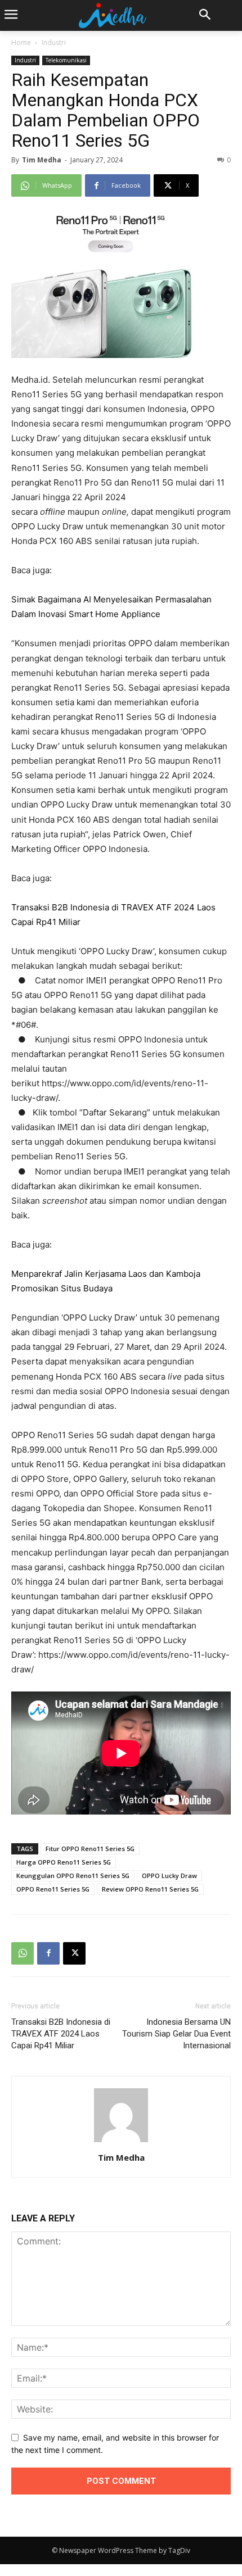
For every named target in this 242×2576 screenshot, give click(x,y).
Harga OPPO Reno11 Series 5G (64, 1862)
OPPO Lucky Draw (169, 1876)
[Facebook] (48, 1953)
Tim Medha (42, 160)
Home (21, 42)
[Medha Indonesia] (113, 15)
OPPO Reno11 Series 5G (53, 1889)
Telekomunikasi (66, 60)
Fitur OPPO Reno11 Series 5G (90, 1849)
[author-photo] (121, 2142)
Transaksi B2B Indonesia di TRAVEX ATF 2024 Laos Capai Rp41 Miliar (61, 2034)
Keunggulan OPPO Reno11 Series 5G (73, 1876)
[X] (74, 1953)
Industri (54, 42)
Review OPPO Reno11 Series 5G (150, 1889)
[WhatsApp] (23, 1953)
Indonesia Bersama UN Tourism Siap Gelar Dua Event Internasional (176, 2034)
